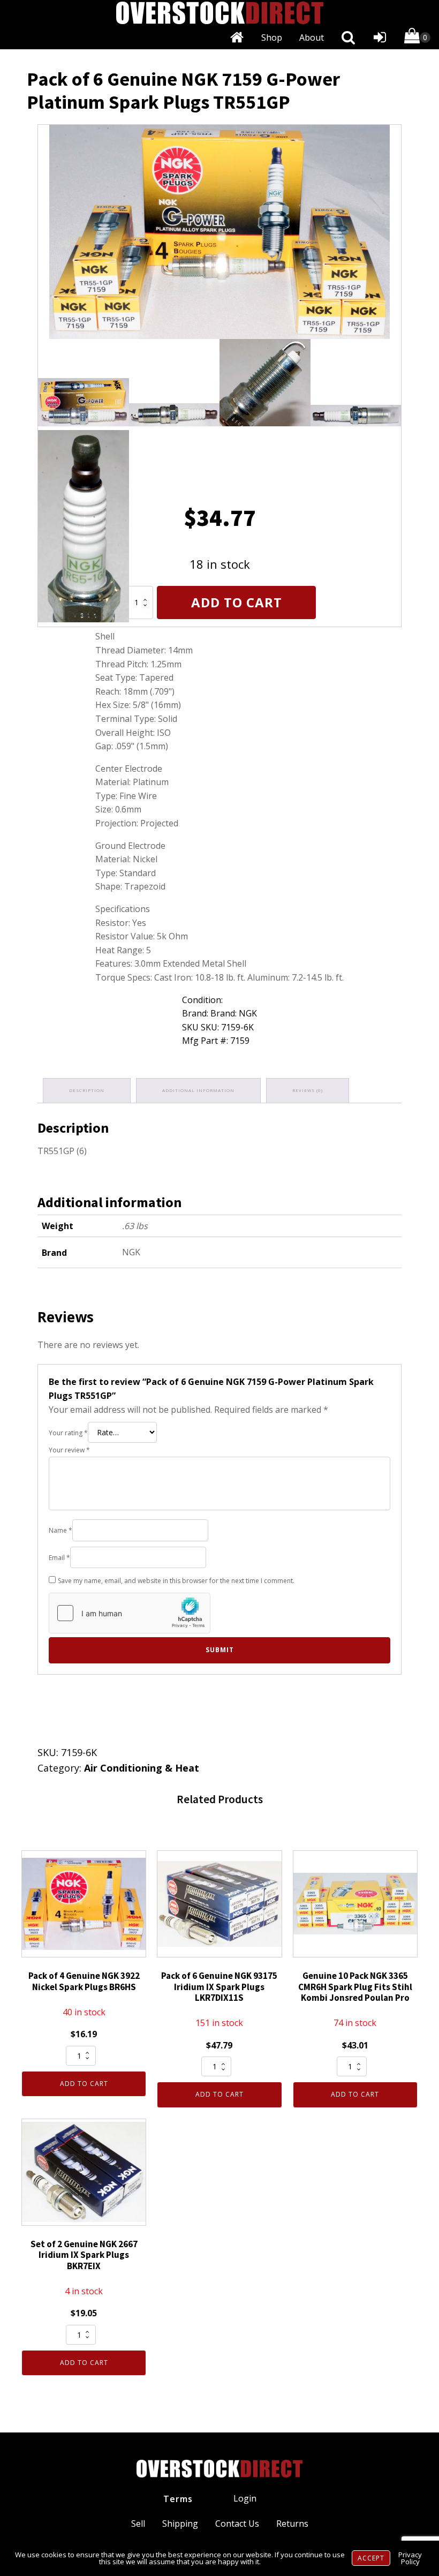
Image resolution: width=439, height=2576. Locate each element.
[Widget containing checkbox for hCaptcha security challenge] (130, 1613)
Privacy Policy (410, 2558)
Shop (272, 37)
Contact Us (237, 2524)
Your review (69, 1450)
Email (59, 1558)
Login (245, 2498)
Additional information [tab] (198, 1090)
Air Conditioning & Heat (142, 1768)
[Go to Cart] (417, 38)
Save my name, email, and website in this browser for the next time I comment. (176, 1581)
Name (60, 1530)
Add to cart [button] (84, 2084)
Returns (292, 2524)
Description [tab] (87, 1090)
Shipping (180, 2524)
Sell (138, 2524)
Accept (371, 2558)
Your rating (68, 1433)
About (312, 37)
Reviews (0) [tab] (308, 1090)
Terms (178, 2499)
